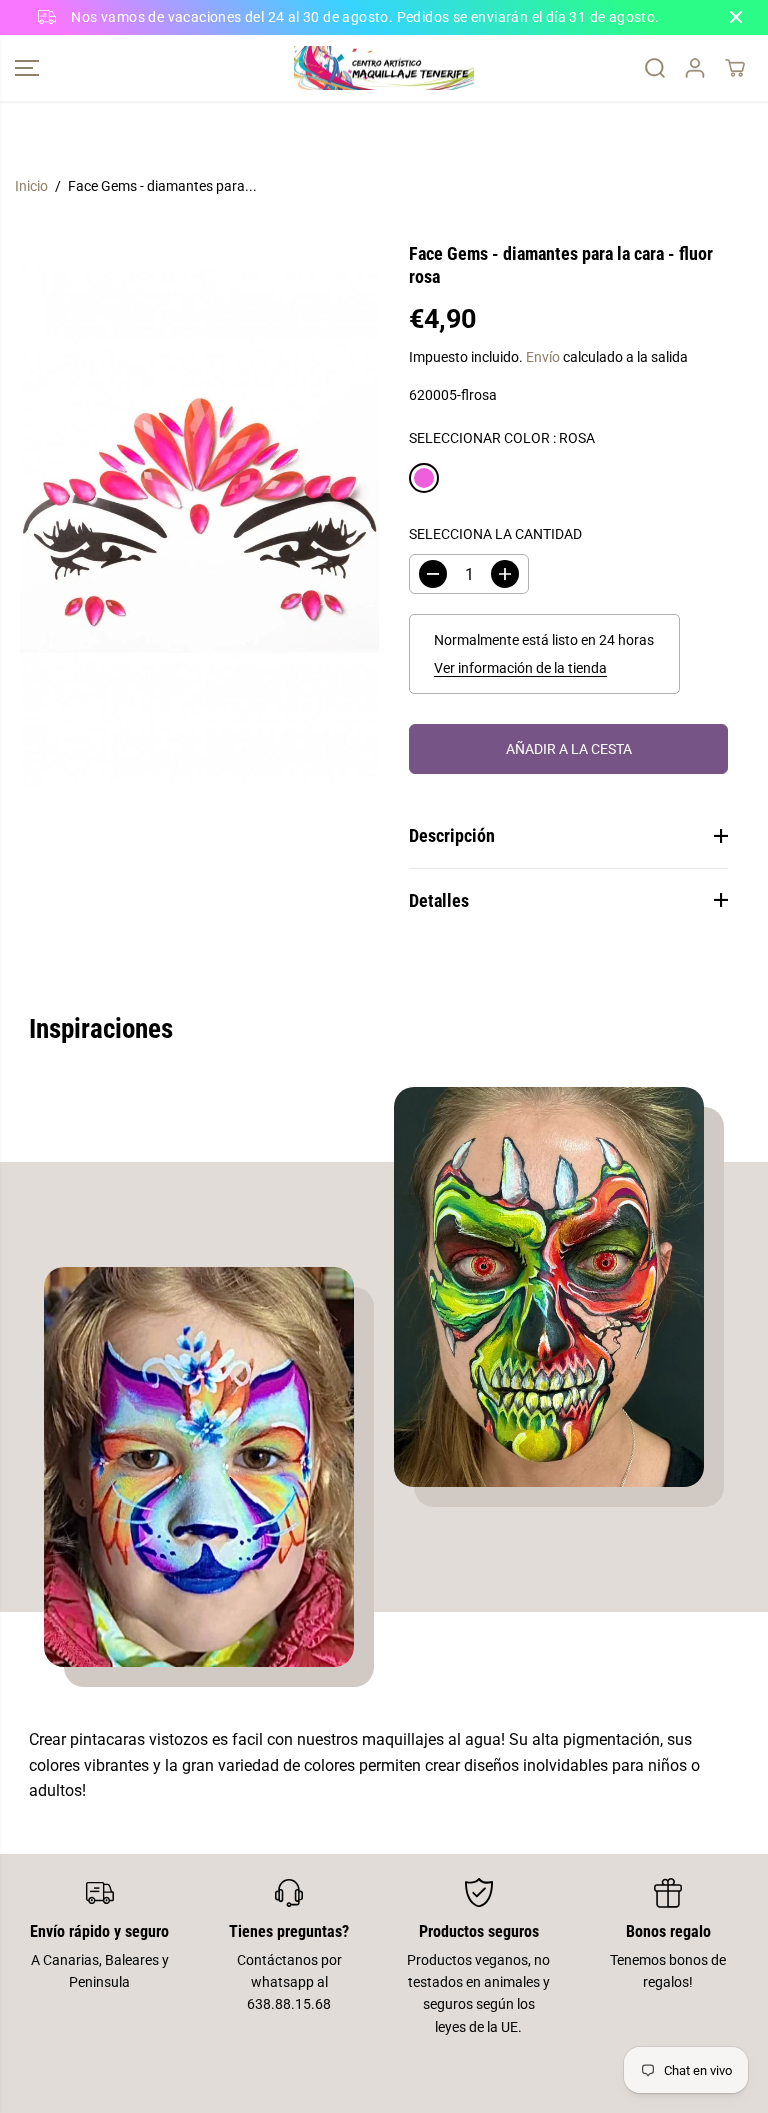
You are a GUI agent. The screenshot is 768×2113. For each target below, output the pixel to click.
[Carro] (735, 68)
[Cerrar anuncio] (736, 17)
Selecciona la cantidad (495, 534)
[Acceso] (695, 68)
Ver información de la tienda (520, 668)
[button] (27, 68)
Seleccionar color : (502, 438)
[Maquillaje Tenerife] (384, 68)
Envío (543, 357)
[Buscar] (655, 68)
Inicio (31, 186)
